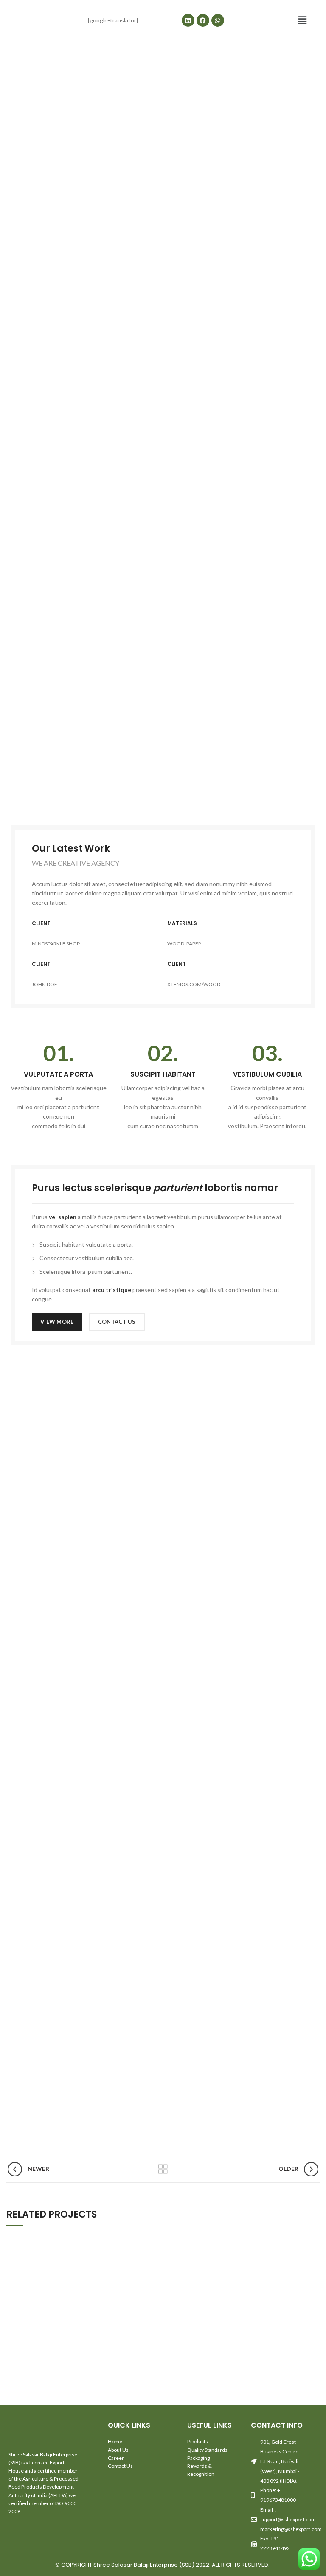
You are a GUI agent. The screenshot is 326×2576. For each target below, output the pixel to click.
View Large (155, 2240)
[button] (303, 20)
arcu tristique (112, 1290)
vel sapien (63, 1217)
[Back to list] (163, 2169)
